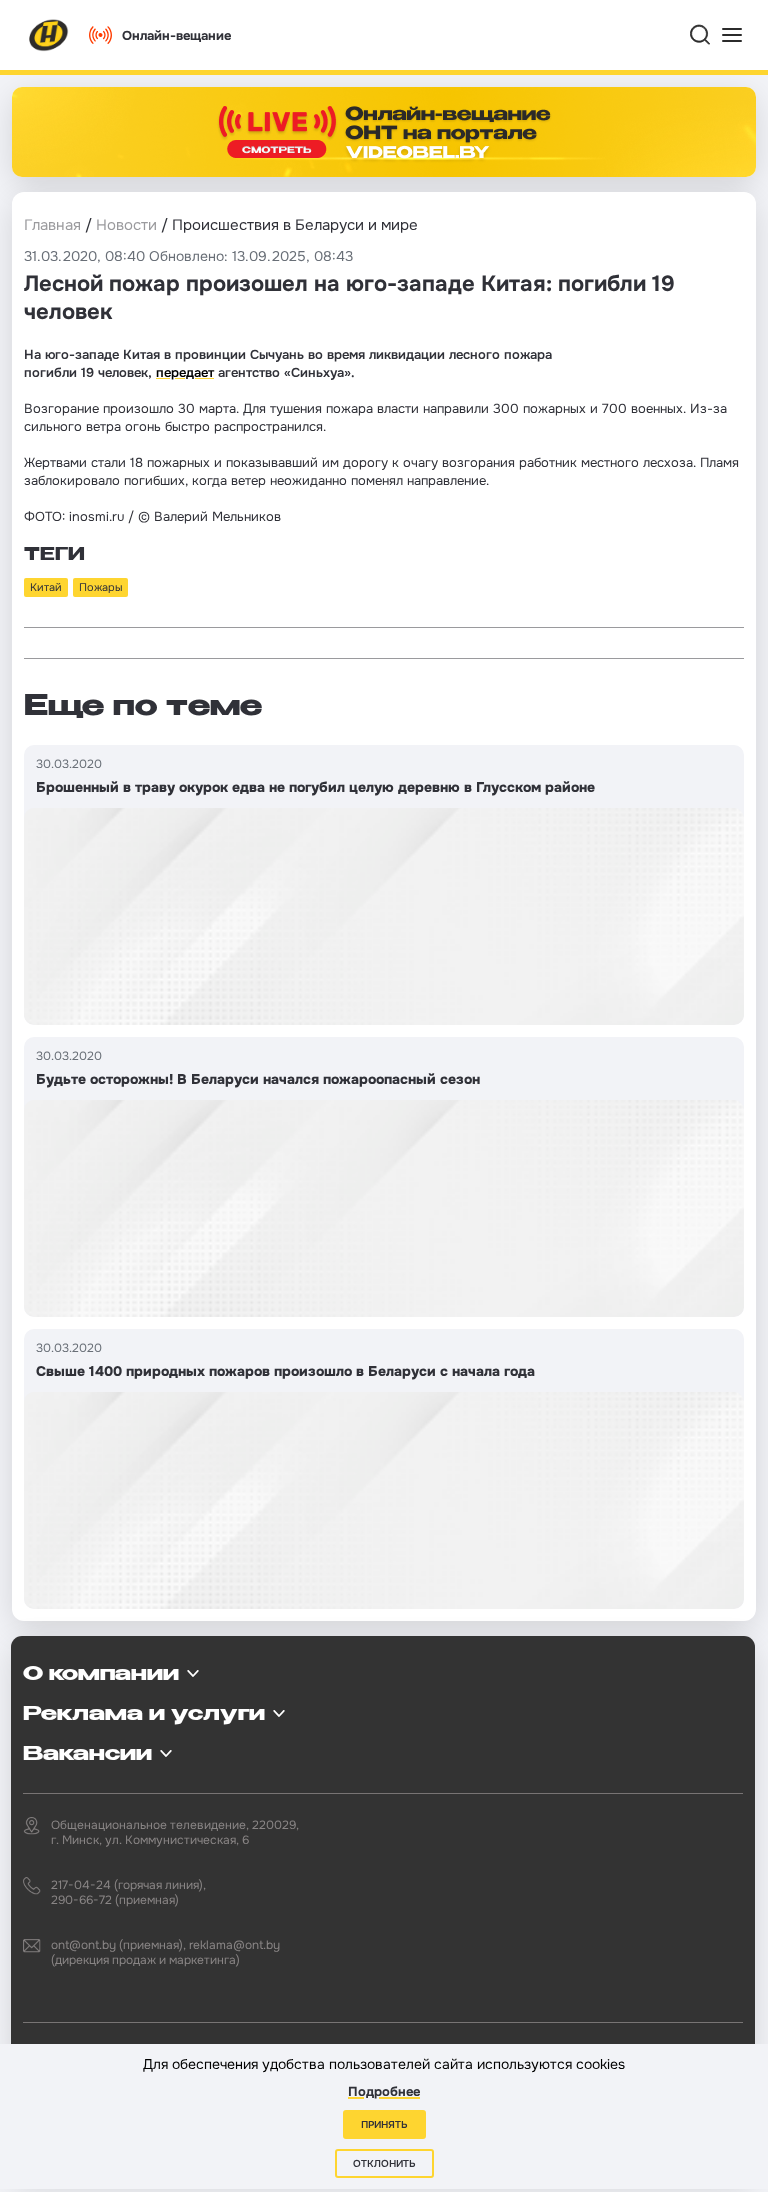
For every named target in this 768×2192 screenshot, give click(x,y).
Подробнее (384, 2091)
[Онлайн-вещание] (384, 132)
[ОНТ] (49, 35)
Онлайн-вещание (176, 35)
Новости (126, 225)
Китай (46, 587)
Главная (52, 225)
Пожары (100, 587)
